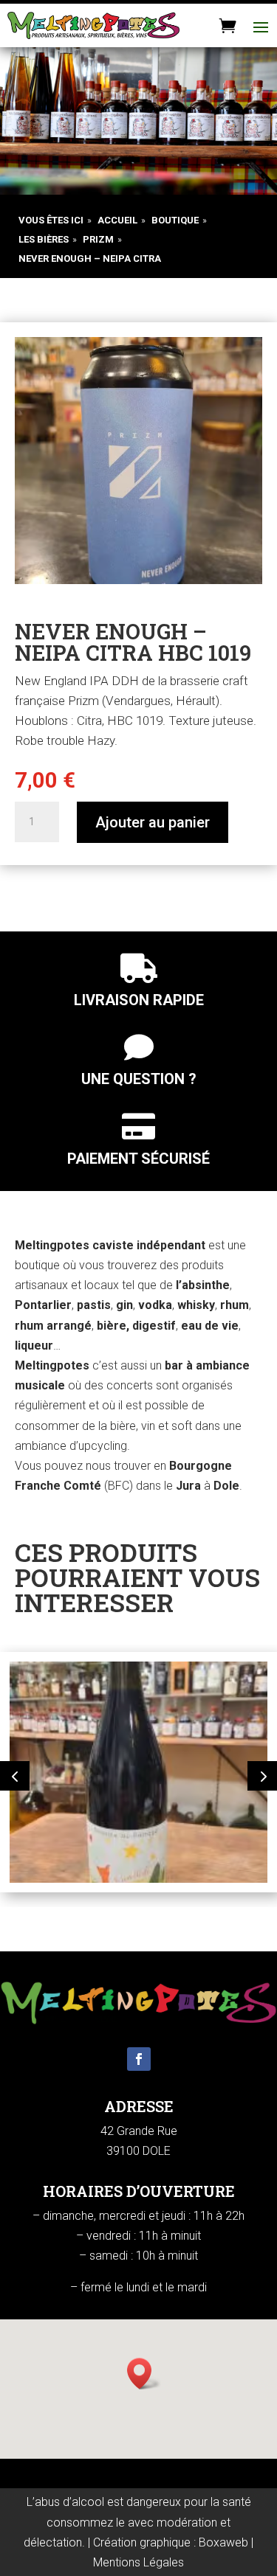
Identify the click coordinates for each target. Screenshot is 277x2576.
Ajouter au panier (153, 822)
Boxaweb (223, 2542)
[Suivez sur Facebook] (139, 2059)
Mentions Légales (138, 2562)
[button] (15, 1776)
